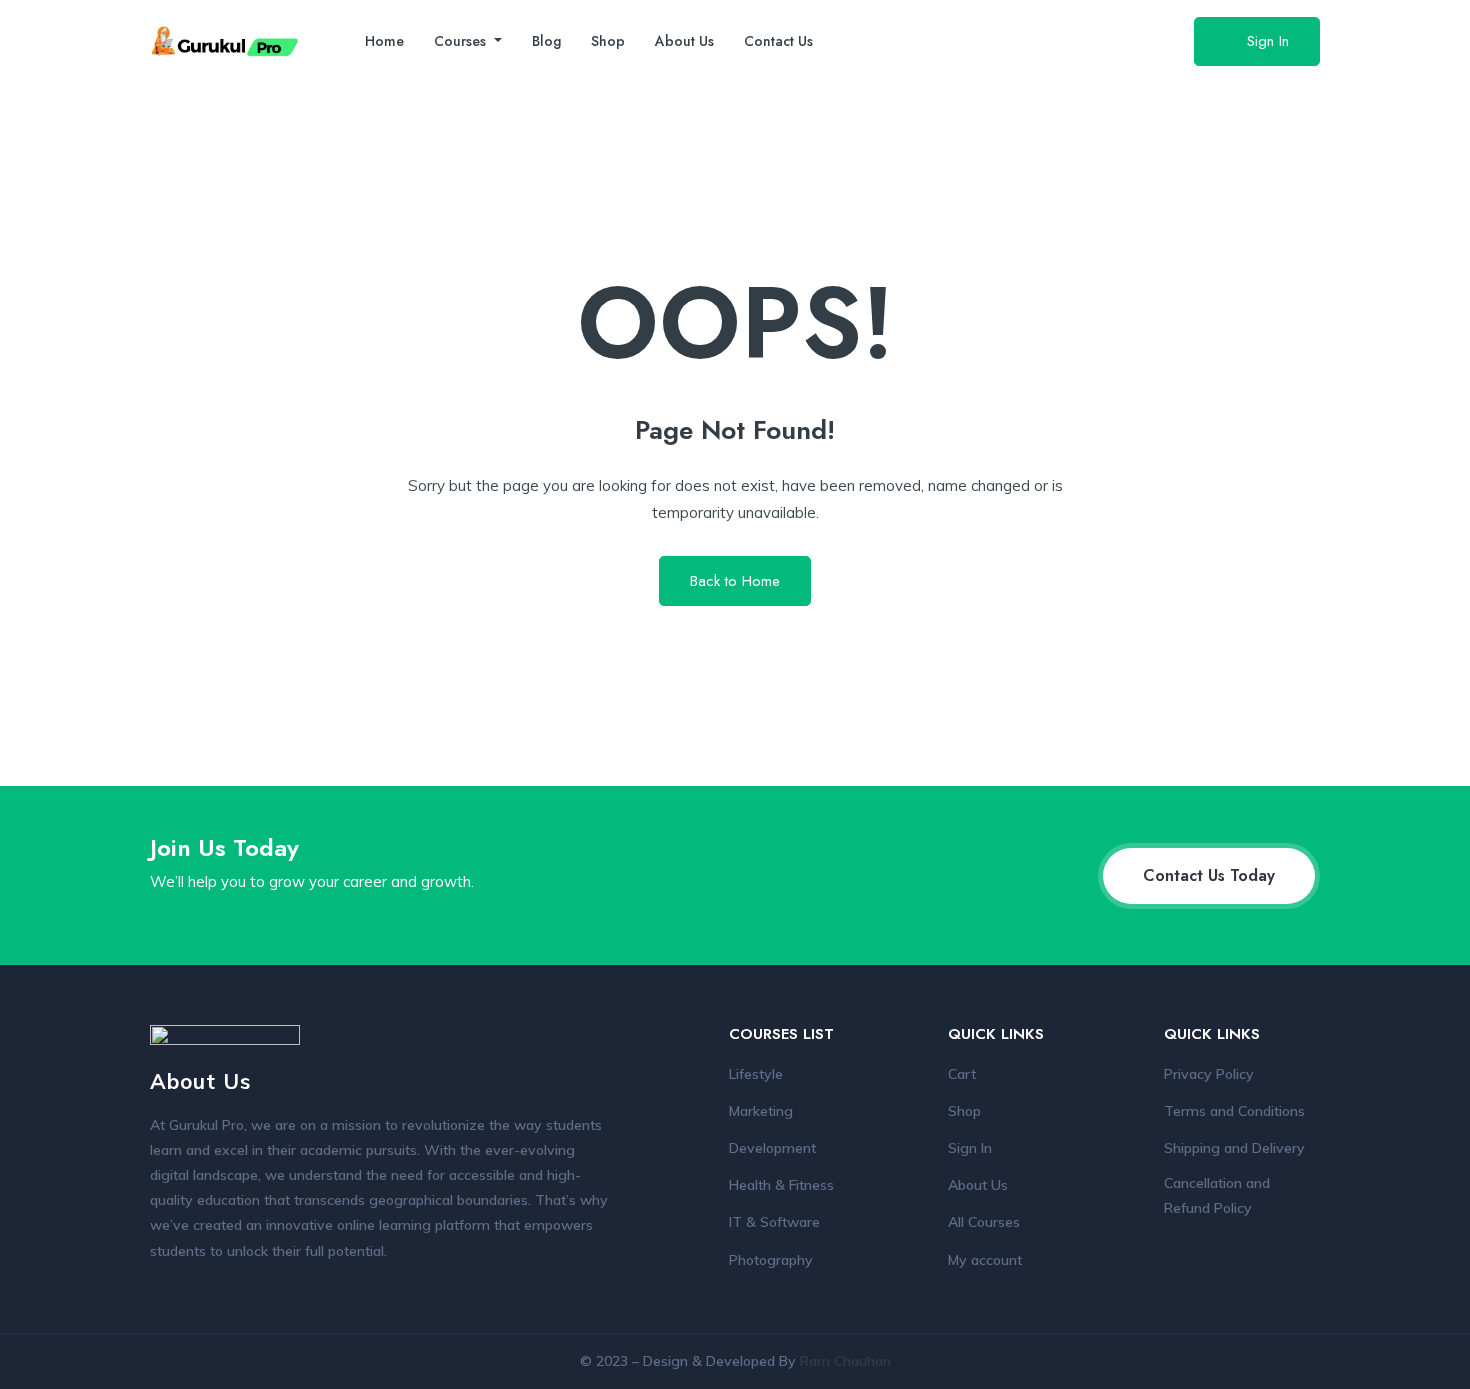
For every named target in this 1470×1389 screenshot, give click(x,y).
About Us (684, 41)
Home (384, 41)
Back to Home (735, 581)
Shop (608, 41)
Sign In (1268, 41)
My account (985, 1260)
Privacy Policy (1209, 1074)
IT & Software (774, 1222)
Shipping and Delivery (1234, 1148)
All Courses (984, 1222)
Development (772, 1148)
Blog (546, 41)
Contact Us (778, 41)
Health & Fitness (781, 1185)
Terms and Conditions (1234, 1111)
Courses (462, 41)
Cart (962, 1074)
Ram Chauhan (845, 1361)
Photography (771, 1260)
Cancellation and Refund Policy (1217, 1195)
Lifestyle (756, 1074)
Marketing (761, 1111)
